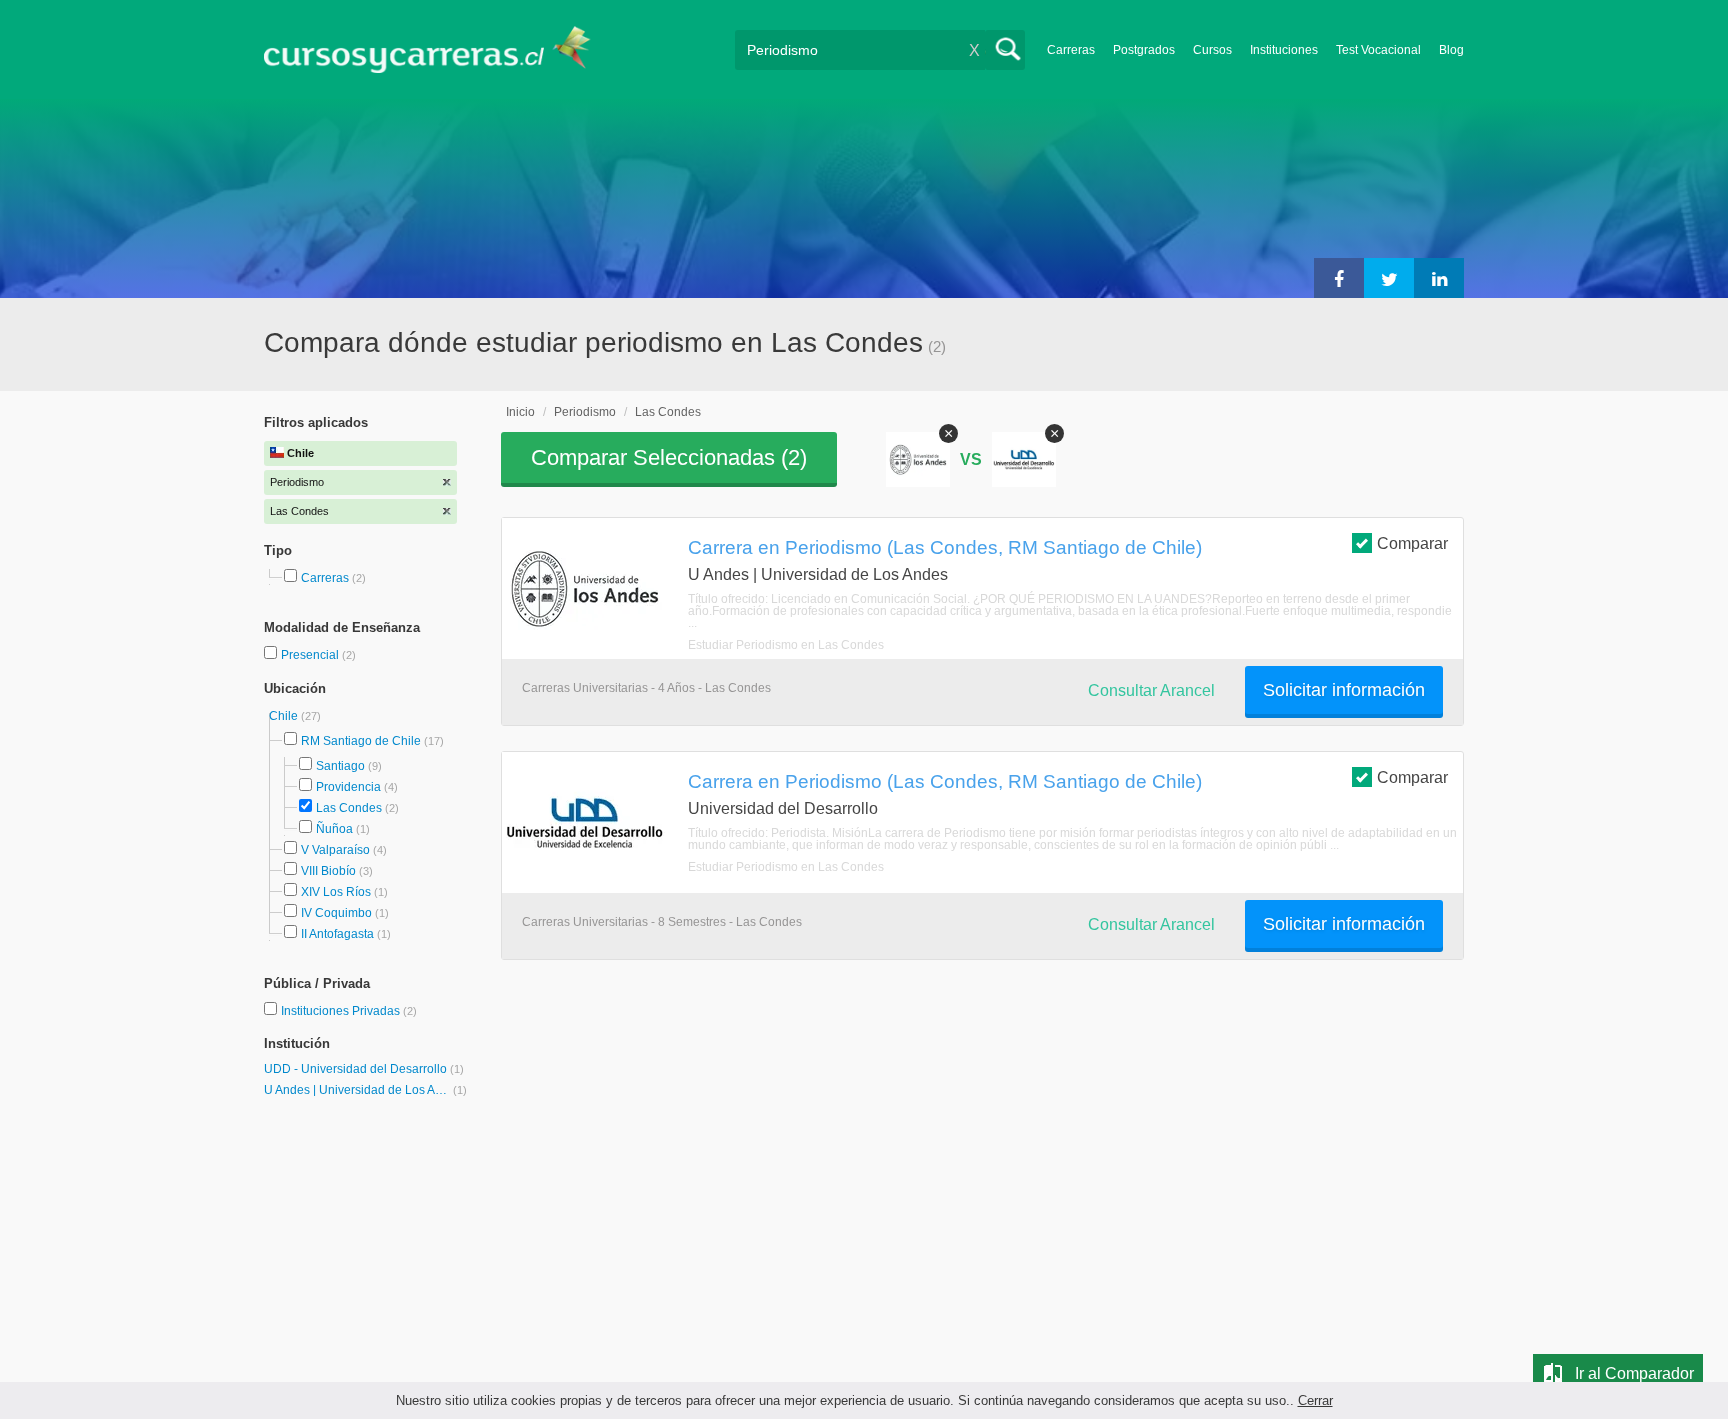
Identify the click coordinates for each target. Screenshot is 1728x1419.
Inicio (520, 412)
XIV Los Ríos (336, 892)
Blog (1451, 50)
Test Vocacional (1378, 50)
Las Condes (349, 808)
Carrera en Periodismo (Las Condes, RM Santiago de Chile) (945, 547)
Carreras (1071, 50)
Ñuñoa (334, 829)
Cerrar (1315, 1400)
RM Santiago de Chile (361, 741)
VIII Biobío (328, 871)
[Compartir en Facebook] (1339, 278)
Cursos (1212, 50)
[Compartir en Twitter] (1389, 278)
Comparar (1412, 543)
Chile (285, 716)
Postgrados (1144, 50)
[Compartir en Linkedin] (1439, 278)
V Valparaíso (335, 850)
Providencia (348, 787)
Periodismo (585, 412)
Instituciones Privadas (349, 1011)
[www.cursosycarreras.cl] (439, 49)
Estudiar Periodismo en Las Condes (786, 645)
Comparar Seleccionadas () (669, 457)
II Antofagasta (337, 934)
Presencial (311, 655)
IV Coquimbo (336, 913)
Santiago (340, 766)
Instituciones (1284, 50)
